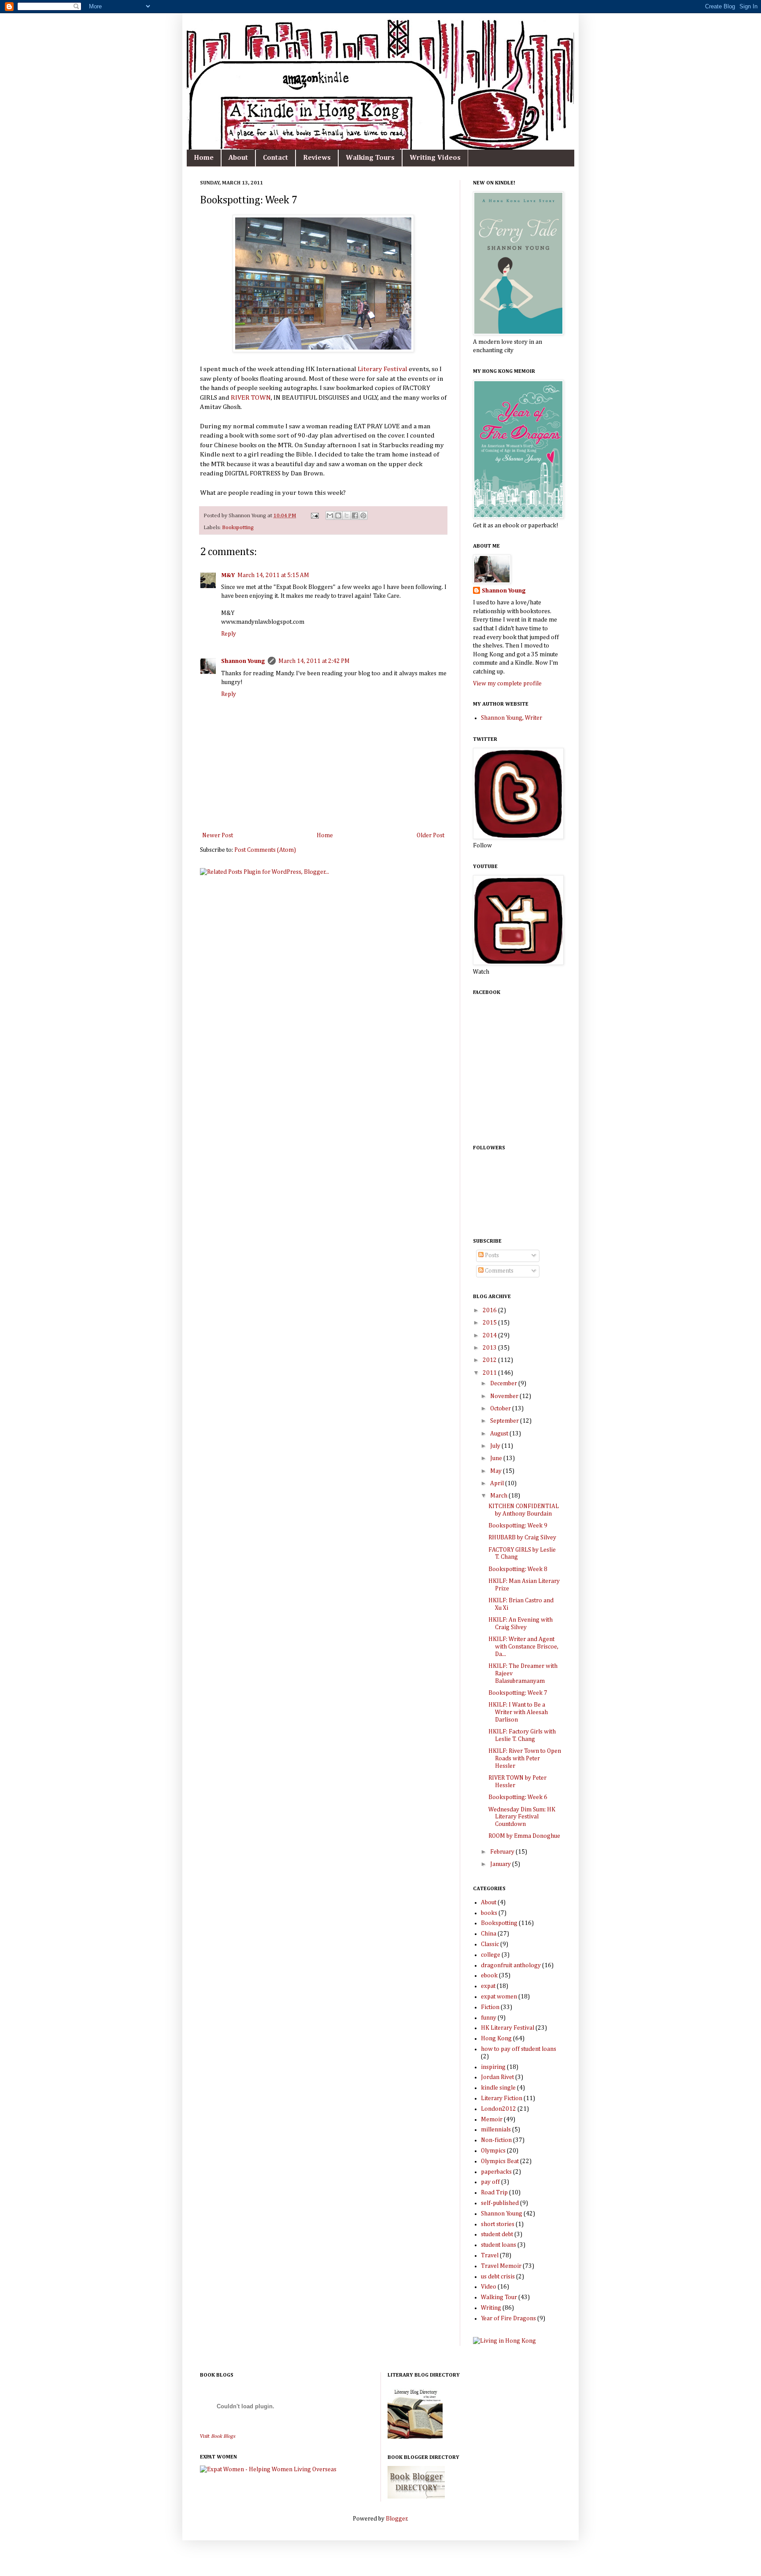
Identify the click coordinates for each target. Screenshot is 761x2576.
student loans (499, 2245)
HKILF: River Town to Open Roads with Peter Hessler (525, 1759)
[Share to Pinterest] (363, 515)
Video (489, 2287)
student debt (497, 2234)
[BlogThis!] (338, 515)
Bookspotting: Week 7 (518, 1693)
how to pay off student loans (519, 2049)
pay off (490, 2182)
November (505, 1396)
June (497, 1458)
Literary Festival (382, 369)
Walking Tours (370, 158)
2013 (490, 1348)
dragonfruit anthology (511, 1965)
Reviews (317, 158)
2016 (490, 1310)
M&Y (228, 575)
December (504, 1384)
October (501, 1409)
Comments (499, 1271)
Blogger (397, 2519)
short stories (498, 2224)
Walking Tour (499, 2297)
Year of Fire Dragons (508, 2318)
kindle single (498, 2088)
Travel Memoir (501, 2266)
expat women (499, 1997)
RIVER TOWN (251, 398)
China (489, 1934)
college (491, 1955)
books (489, 1913)
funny (489, 2018)
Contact (275, 158)
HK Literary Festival (508, 2028)
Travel (490, 2256)
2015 (490, 1323)
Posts (491, 1255)
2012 (490, 1360)
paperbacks (496, 2172)
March (499, 1496)
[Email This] (330, 515)
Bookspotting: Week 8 (518, 1569)
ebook (489, 1976)
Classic (490, 1944)
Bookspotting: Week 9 (518, 1526)
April (498, 1483)
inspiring (493, 2067)
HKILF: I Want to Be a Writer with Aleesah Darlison (518, 1712)
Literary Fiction (502, 2098)
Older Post (430, 835)
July (496, 1446)
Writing (491, 2308)
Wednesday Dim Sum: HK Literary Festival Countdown (522, 1817)
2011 (490, 1373)
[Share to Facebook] (355, 515)
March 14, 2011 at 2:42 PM (314, 661)
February (503, 1852)
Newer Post (218, 835)
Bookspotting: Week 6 (518, 1797)
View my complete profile (507, 684)
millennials (496, 2130)
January (501, 1864)
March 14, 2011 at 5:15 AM (273, 575)
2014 (490, 1336)
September (505, 1421)
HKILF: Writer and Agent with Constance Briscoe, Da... (523, 1647)
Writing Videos (435, 158)
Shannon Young (243, 661)
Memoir (492, 2120)
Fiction (490, 2007)
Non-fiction (496, 2140)
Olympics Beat (500, 2161)
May (497, 1471)
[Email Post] (314, 516)
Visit (218, 2436)
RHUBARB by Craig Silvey (522, 1538)
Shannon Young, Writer (512, 718)
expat (488, 1986)
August (500, 1434)
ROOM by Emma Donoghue (524, 1836)
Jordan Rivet (497, 2077)
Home (204, 158)
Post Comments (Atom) (265, 850)
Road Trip (494, 2193)
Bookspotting (238, 528)
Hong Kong (496, 2039)
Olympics (493, 2151)
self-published (500, 2203)
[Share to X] (347, 515)
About (238, 158)
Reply (229, 634)
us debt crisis (498, 2277)
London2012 (499, 2109)
